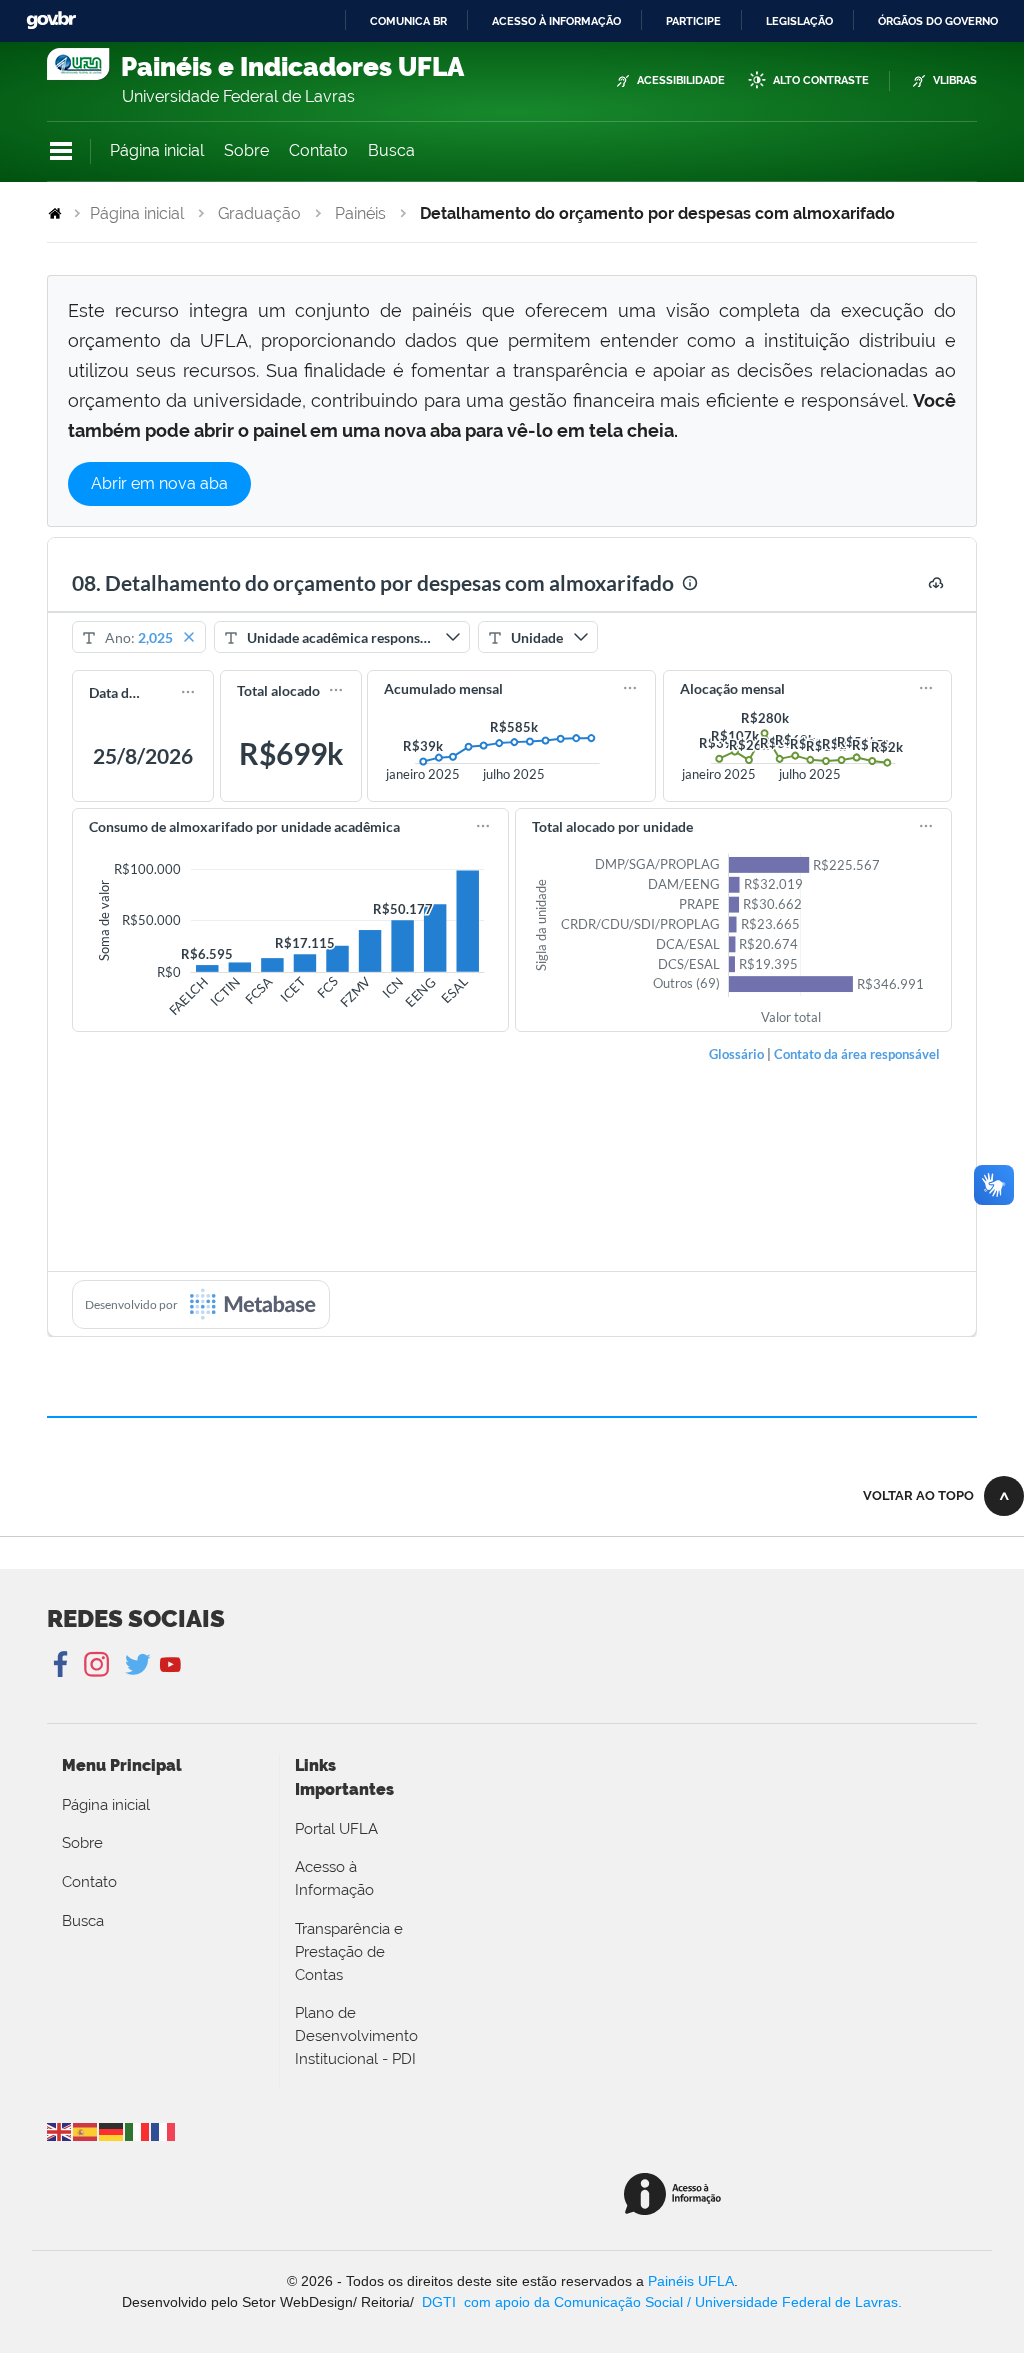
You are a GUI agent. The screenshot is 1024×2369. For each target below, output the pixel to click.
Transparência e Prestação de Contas (349, 1952)
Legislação (799, 21)
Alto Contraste (821, 80)
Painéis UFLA (691, 2281)
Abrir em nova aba (159, 483)
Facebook (62, 1665)
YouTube (170, 1665)
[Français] (164, 2130)
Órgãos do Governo (938, 21)
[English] (60, 2130)
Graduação (259, 213)
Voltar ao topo (918, 1495)
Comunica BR (408, 21)
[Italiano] (138, 2130)
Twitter (139, 1665)
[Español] (86, 2130)
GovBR (51, 20)
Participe (693, 21)
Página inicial (157, 150)
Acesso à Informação (334, 1878)
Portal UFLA (336, 1829)
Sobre (246, 150)
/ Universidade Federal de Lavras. (792, 2302)
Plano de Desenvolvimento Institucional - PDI (356, 2036)
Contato (318, 150)
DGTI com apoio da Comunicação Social (552, 2302)
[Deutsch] (112, 2130)
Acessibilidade (681, 80)
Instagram (93, 1665)
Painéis (360, 213)
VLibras (955, 80)
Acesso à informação (556, 21)
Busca (391, 150)
